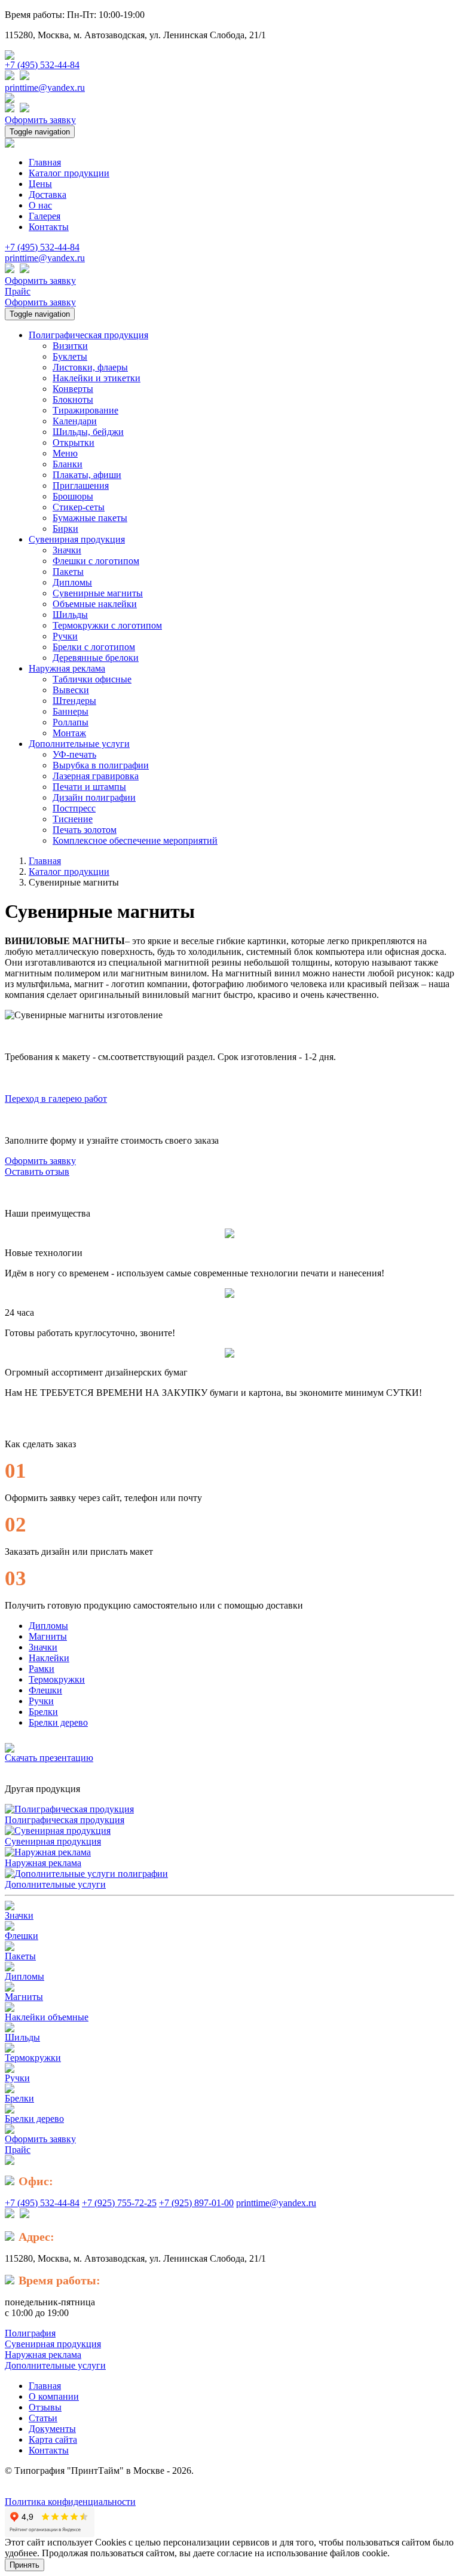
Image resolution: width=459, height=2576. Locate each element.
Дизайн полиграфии (94, 797)
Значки (67, 550)
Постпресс (74, 808)
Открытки (74, 442)
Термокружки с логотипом (107, 625)
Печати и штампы (89, 787)
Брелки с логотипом (94, 647)
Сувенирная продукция (53, 1841)
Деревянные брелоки (96, 658)
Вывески (71, 690)
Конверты (73, 389)
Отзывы (45, 2407)
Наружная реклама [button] (67, 668)
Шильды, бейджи (88, 432)
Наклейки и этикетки (97, 378)
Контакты (49, 227)
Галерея (45, 216)
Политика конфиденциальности (70, 2502)
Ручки (65, 636)
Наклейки (49, 1658)
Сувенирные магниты (98, 593)
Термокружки (57, 1679)
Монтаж (69, 733)
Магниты (48, 1636)
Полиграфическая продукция (65, 1820)
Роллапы (71, 722)
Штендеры (74, 701)
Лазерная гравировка (96, 776)
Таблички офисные (92, 679)
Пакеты (68, 572)
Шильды (70, 615)
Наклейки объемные (47, 2017)
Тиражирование (85, 410)
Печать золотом (85, 830)
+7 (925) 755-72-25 (119, 2203)
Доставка (48, 194)
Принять (25, 2565)
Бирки (65, 529)
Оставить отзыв (37, 1171)
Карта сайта (53, 2439)
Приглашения (81, 486)
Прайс (18, 291)
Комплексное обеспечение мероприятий (135, 840)
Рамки (42, 1669)
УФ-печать (74, 754)
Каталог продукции (69, 173)
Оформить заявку (40, 120)
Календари (75, 421)
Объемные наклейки (95, 604)
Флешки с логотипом (96, 561)
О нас (40, 205)
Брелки (43, 1712)
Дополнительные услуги (55, 1884)
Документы (52, 2429)
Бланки (68, 464)
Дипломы (72, 582)
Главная (45, 162)
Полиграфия (30, 2333)
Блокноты (73, 399)
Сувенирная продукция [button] (77, 539)
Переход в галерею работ (56, 1099)
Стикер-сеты (79, 507)
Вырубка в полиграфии (101, 765)
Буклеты (70, 356)
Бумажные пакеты (90, 518)
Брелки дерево (58, 1722)
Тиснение (73, 819)
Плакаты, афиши (87, 475)
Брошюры (73, 496)
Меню (65, 453)
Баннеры (71, 711)
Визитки (70, 346)
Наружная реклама (43, 1863)
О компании (54, 2396)
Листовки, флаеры (90, 367)
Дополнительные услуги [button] (79, 744)
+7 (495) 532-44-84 (42, 65)
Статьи (43, 2418)
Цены (40, 184)
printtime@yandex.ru (45, 88)
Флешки (45, 1690)
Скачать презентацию (49, 1758)
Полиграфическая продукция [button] (88, 335)
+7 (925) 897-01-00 (196, 2203)
